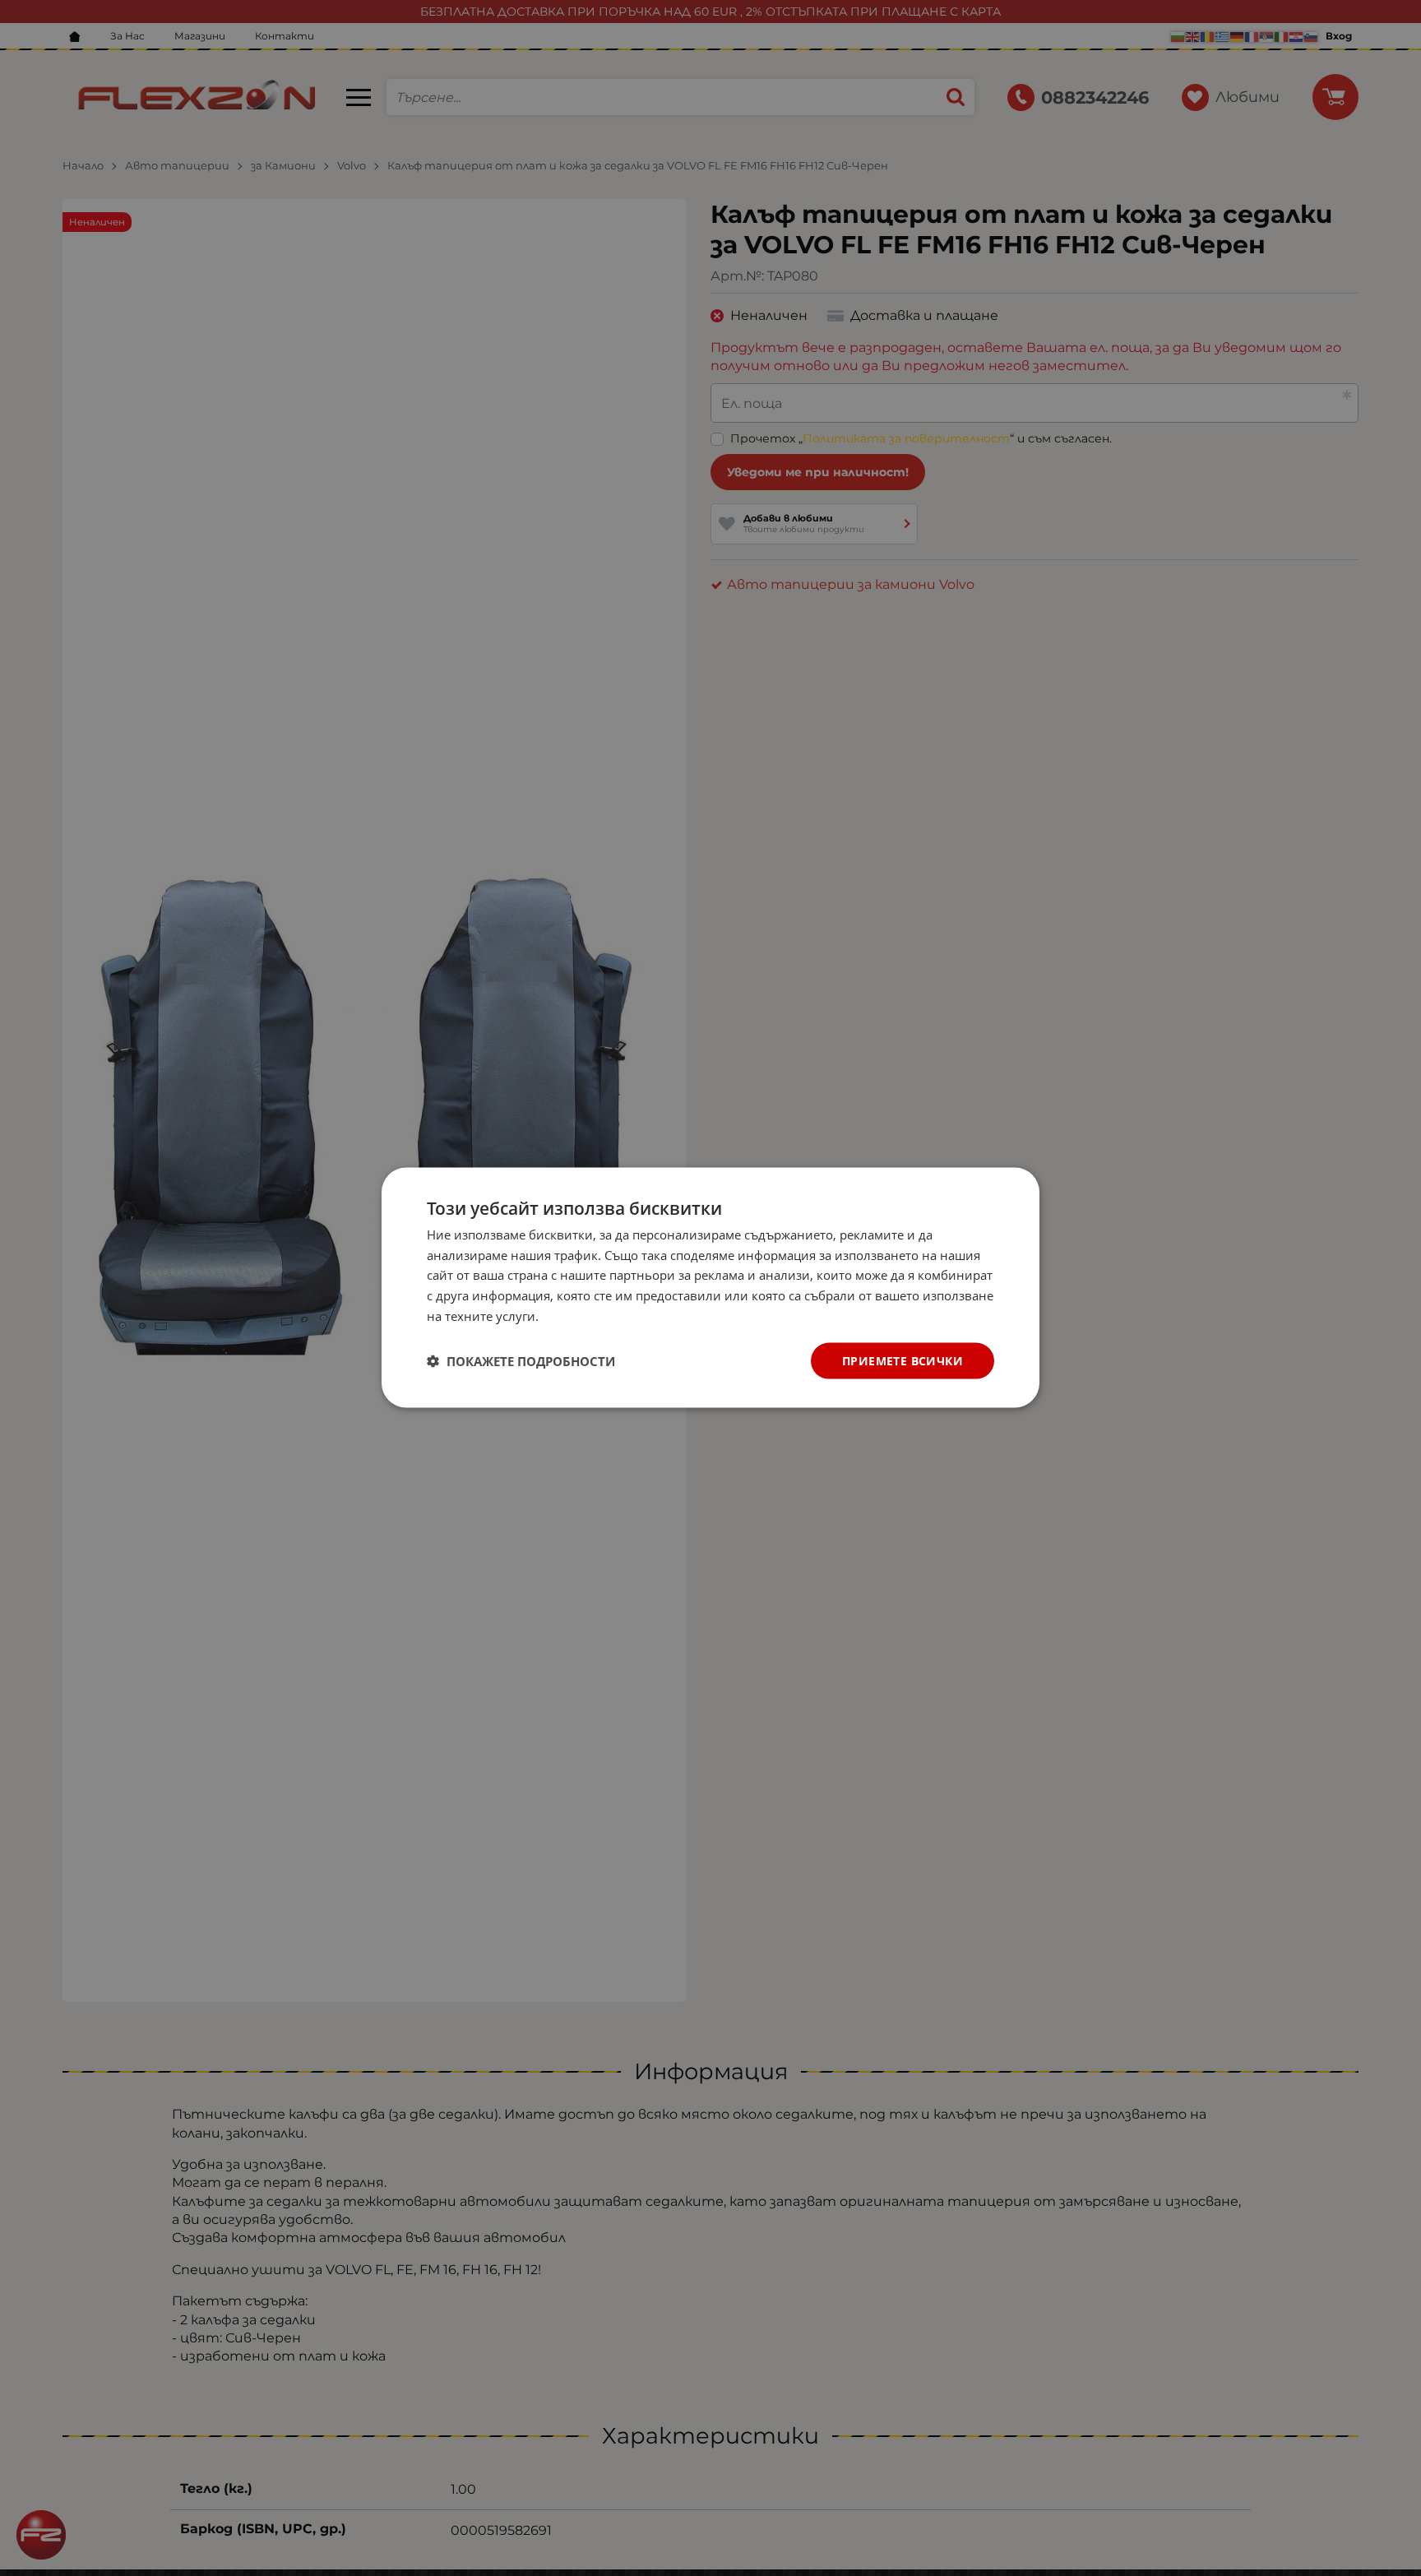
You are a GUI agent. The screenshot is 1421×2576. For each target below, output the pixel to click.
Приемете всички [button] (903, 1361)
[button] (521, 1361)
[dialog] (710, 1288)
